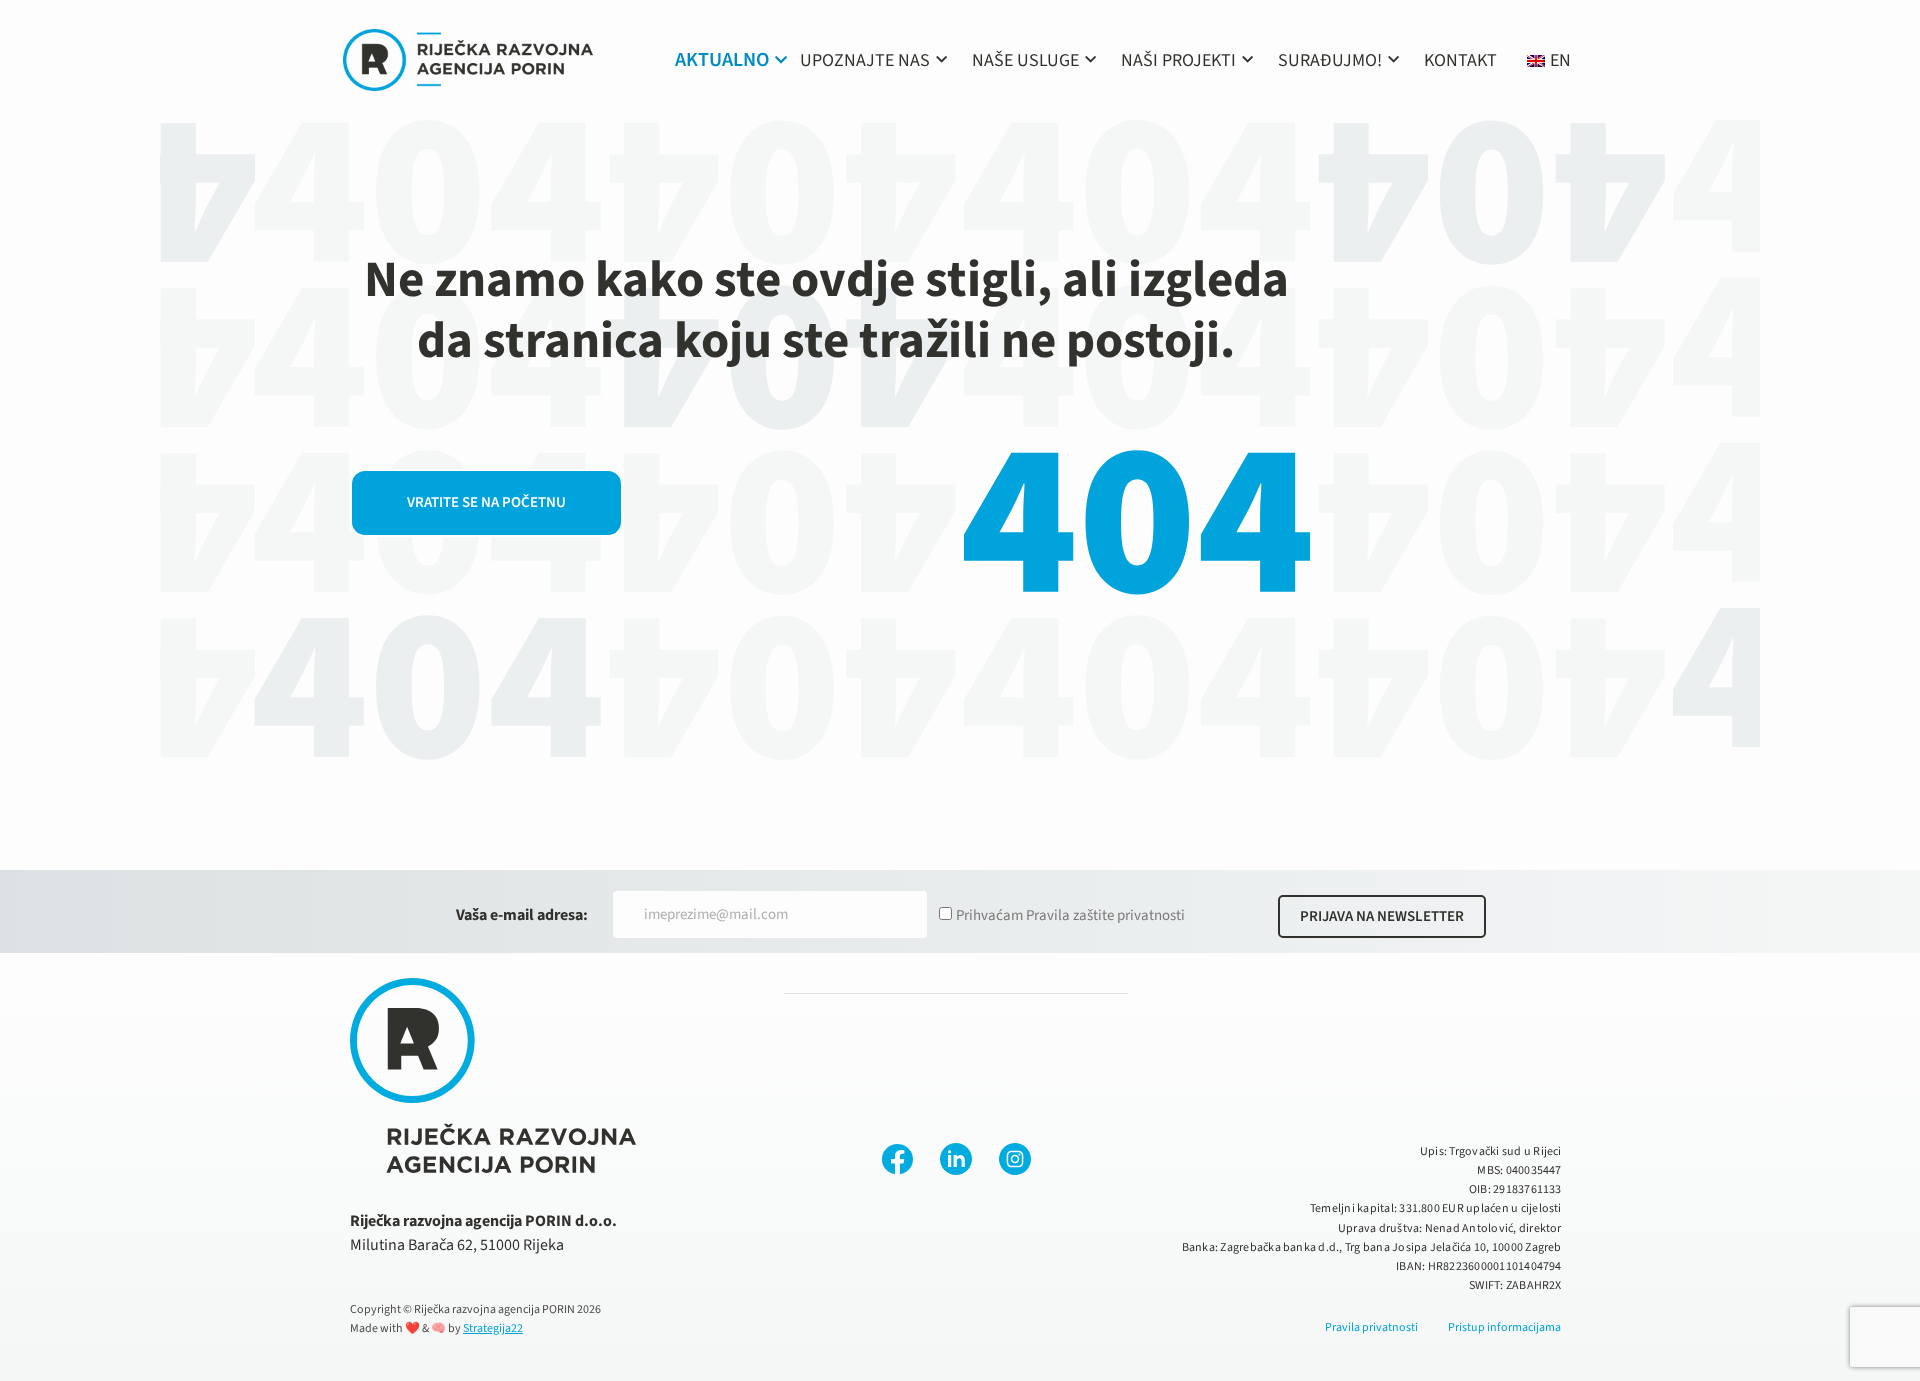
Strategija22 (493, 1328)
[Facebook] (897, 1159)
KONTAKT (1460, 60)
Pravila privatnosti (1371, 1327)
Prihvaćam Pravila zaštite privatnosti (1070, 915)
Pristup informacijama (1504, 1327)
